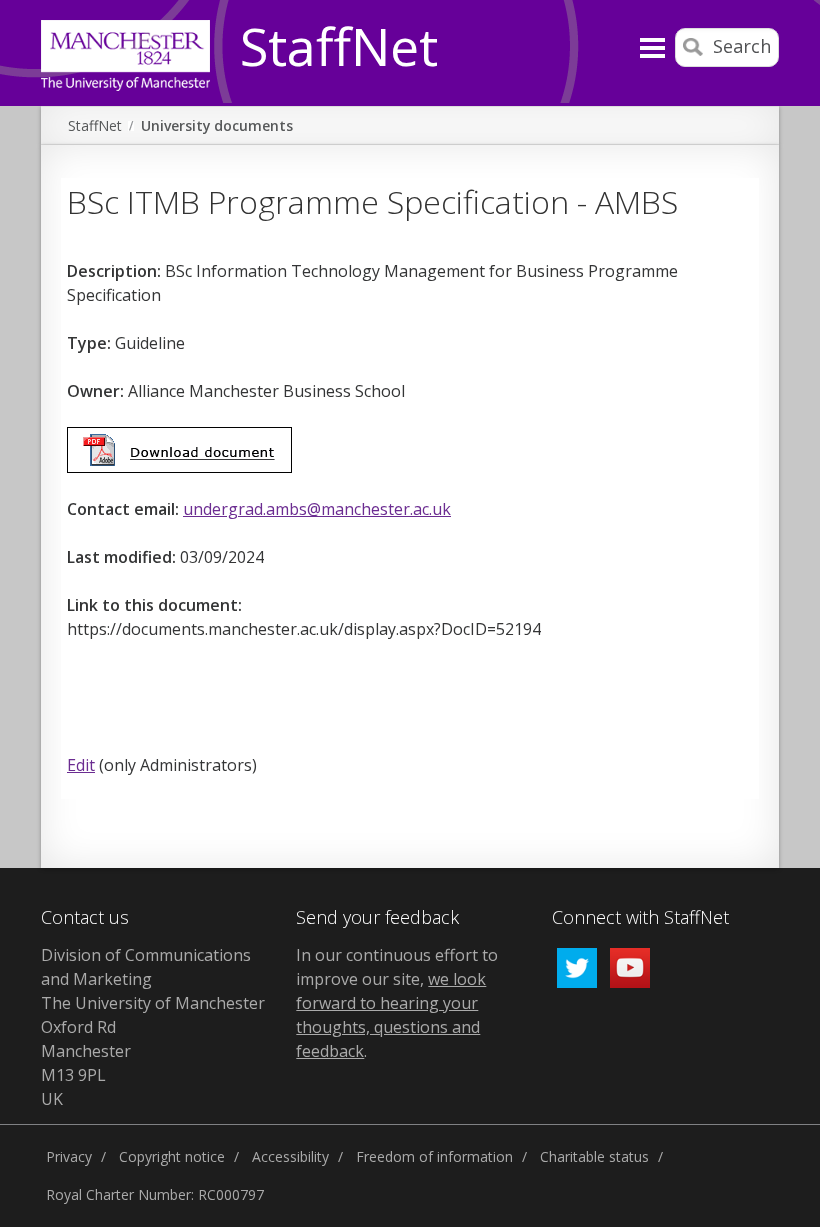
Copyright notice (172, 1156)
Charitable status (594, 1156)
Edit (81, 765)
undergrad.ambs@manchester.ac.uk (317, 509)
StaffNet (339, 48)
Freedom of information (434, 1156)
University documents (217, 125)
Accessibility (290, 1156)
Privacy (69, 1156)
